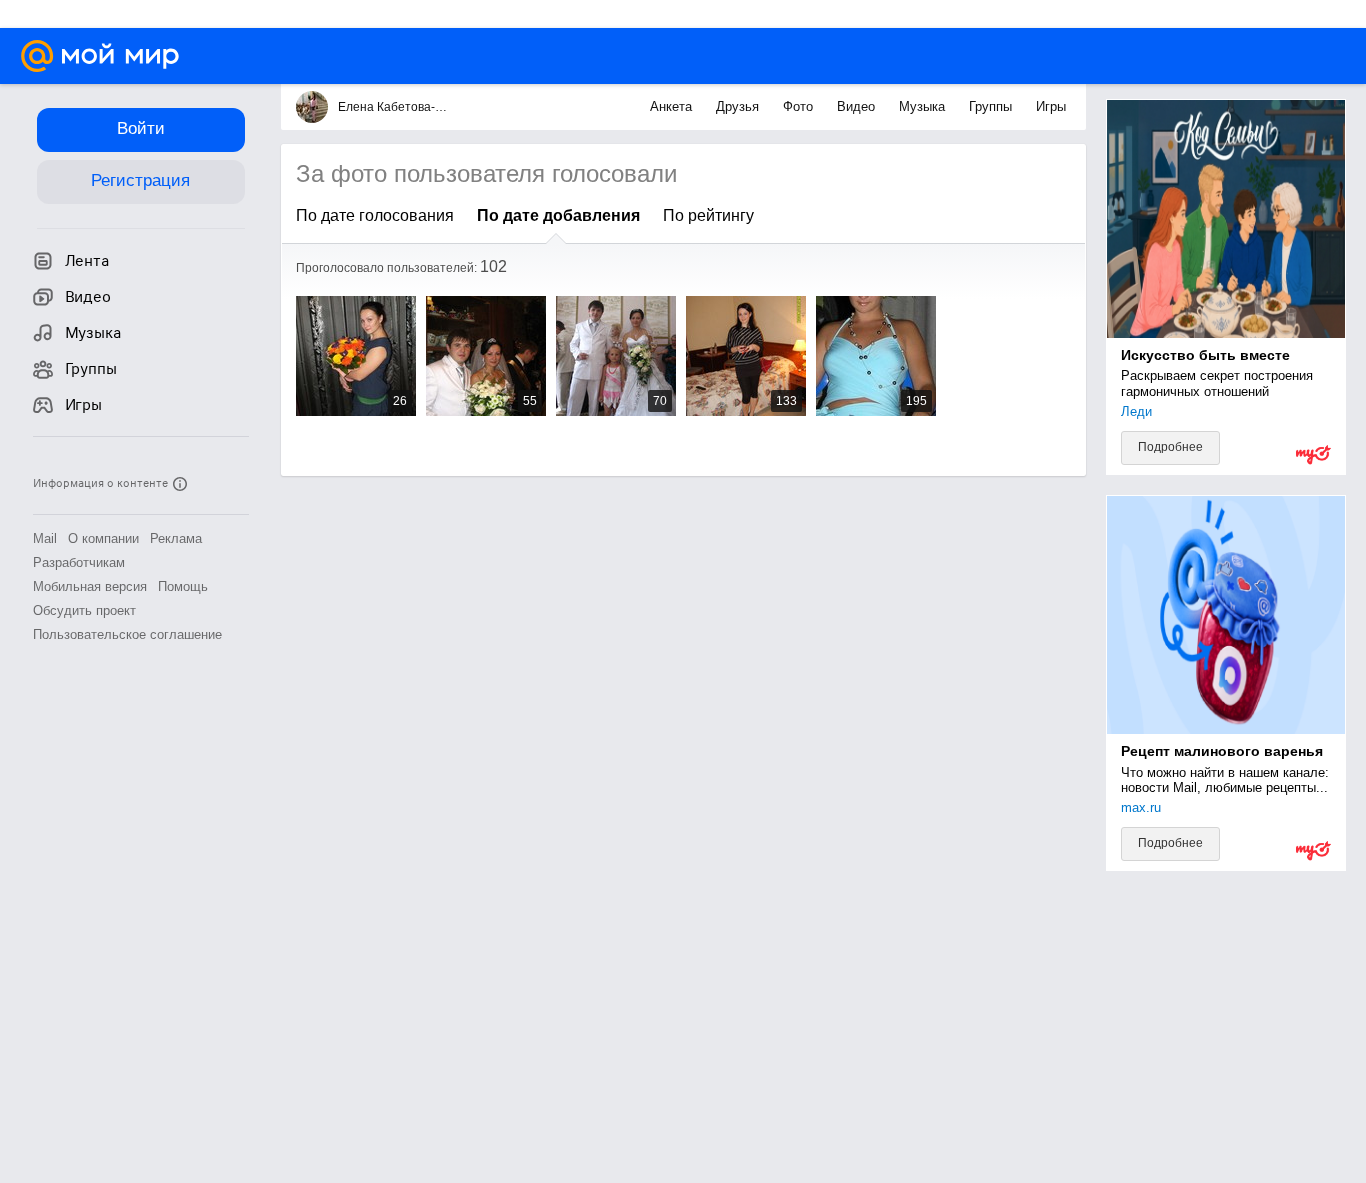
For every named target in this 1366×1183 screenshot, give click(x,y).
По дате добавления (558, 215)
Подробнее (1170, 447)
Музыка (924, 106)
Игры (1051, 106)
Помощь (183, 586)
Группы (992, 106)
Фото (800, 106)
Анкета (673, 106)
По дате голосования (375, 215)
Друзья (739, 106)
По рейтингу (708, 215)
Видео (858, 106)
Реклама (176, 538)
